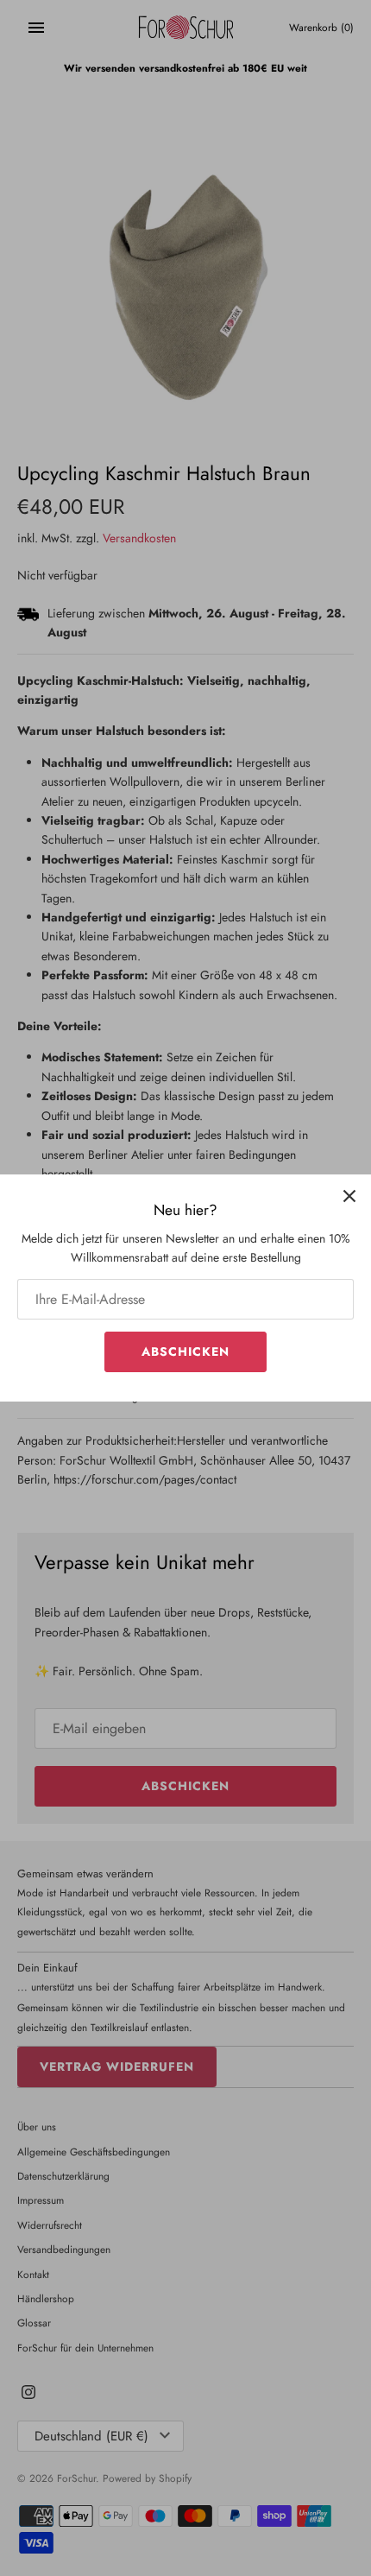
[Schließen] (349, 1196)
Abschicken (185, 1351)
